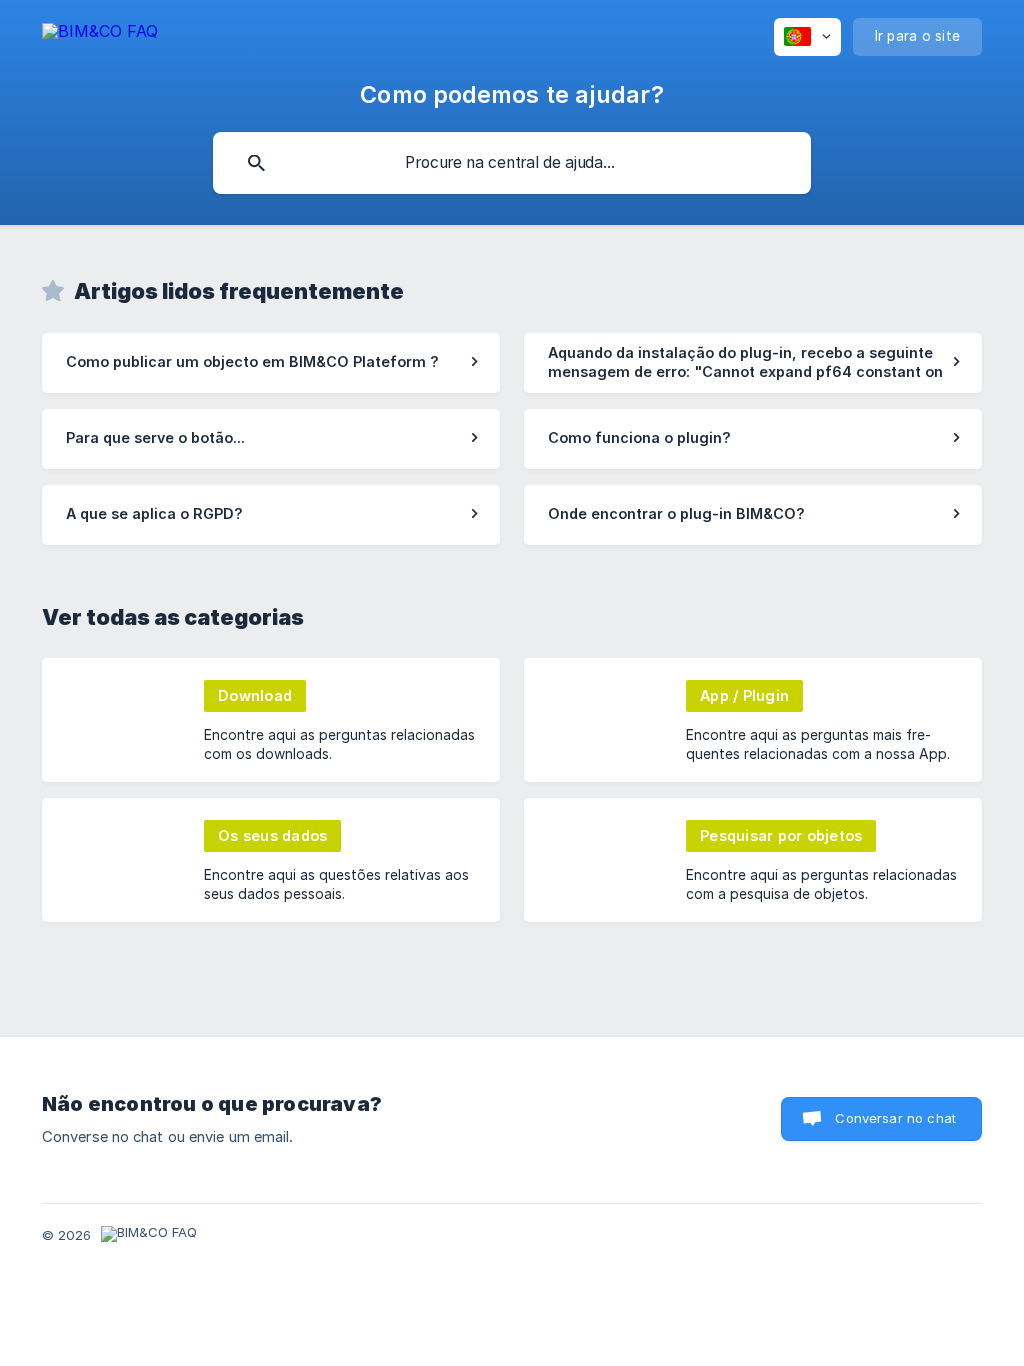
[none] (100, 34)
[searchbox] (512, 163)
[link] (271, 363)
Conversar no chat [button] (895, 1118)
